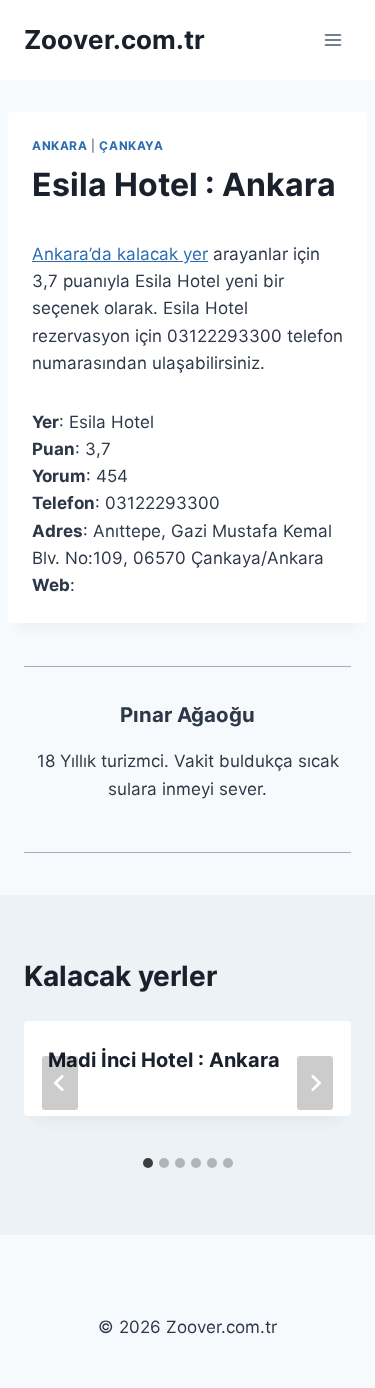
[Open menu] (332, 39)
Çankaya (131, 145)
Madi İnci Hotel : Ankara (164, 1060)
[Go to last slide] (60, 1083)
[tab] (148, 1163)
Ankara (60, 145)
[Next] (315, 1083)
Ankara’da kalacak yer (120, 254)
